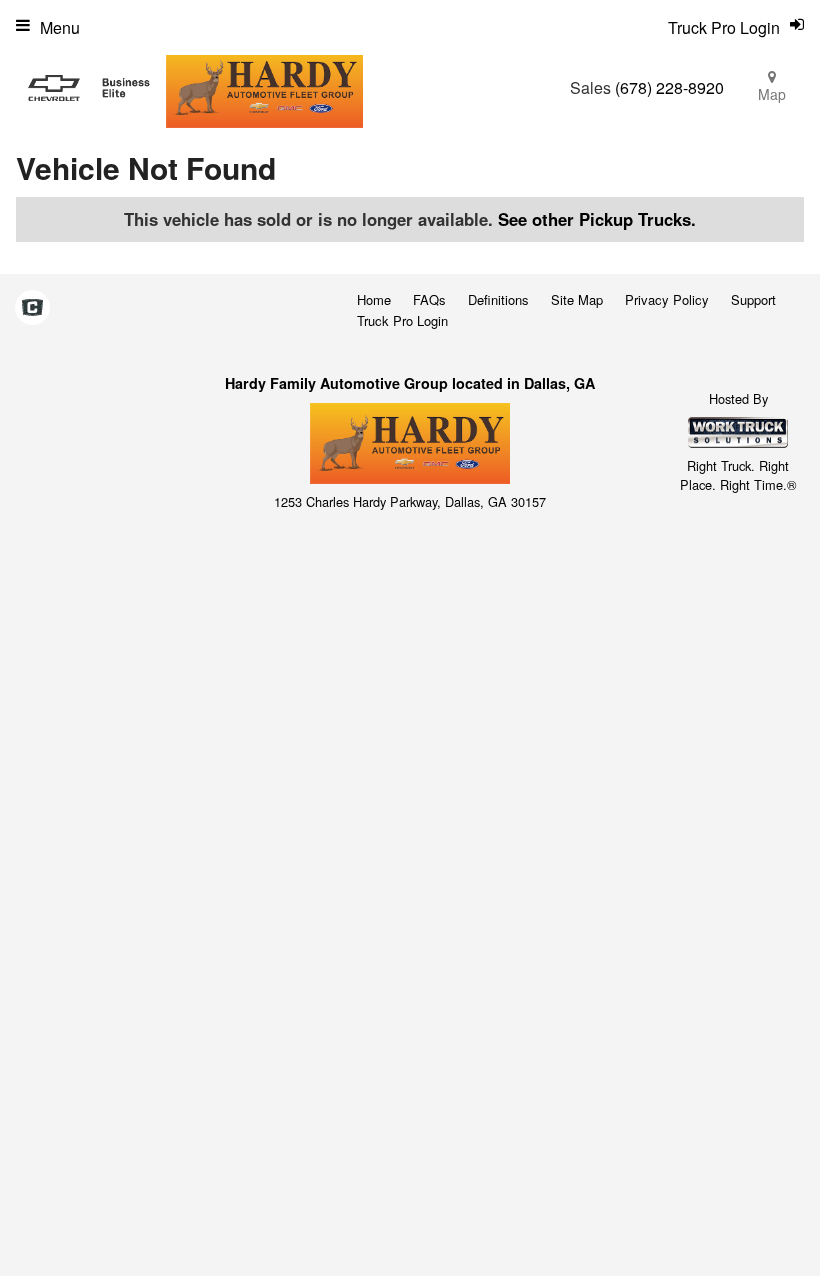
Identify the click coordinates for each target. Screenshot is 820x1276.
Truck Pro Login (402, 320)
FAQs (429, 299)
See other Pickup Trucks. (597, 219)
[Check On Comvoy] (32, 309)
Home (374, 299)
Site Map (577, 299)
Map (772, 94)
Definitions (498, 299)
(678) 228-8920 (669, 87)
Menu (60, 27)
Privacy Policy (667, 299)
